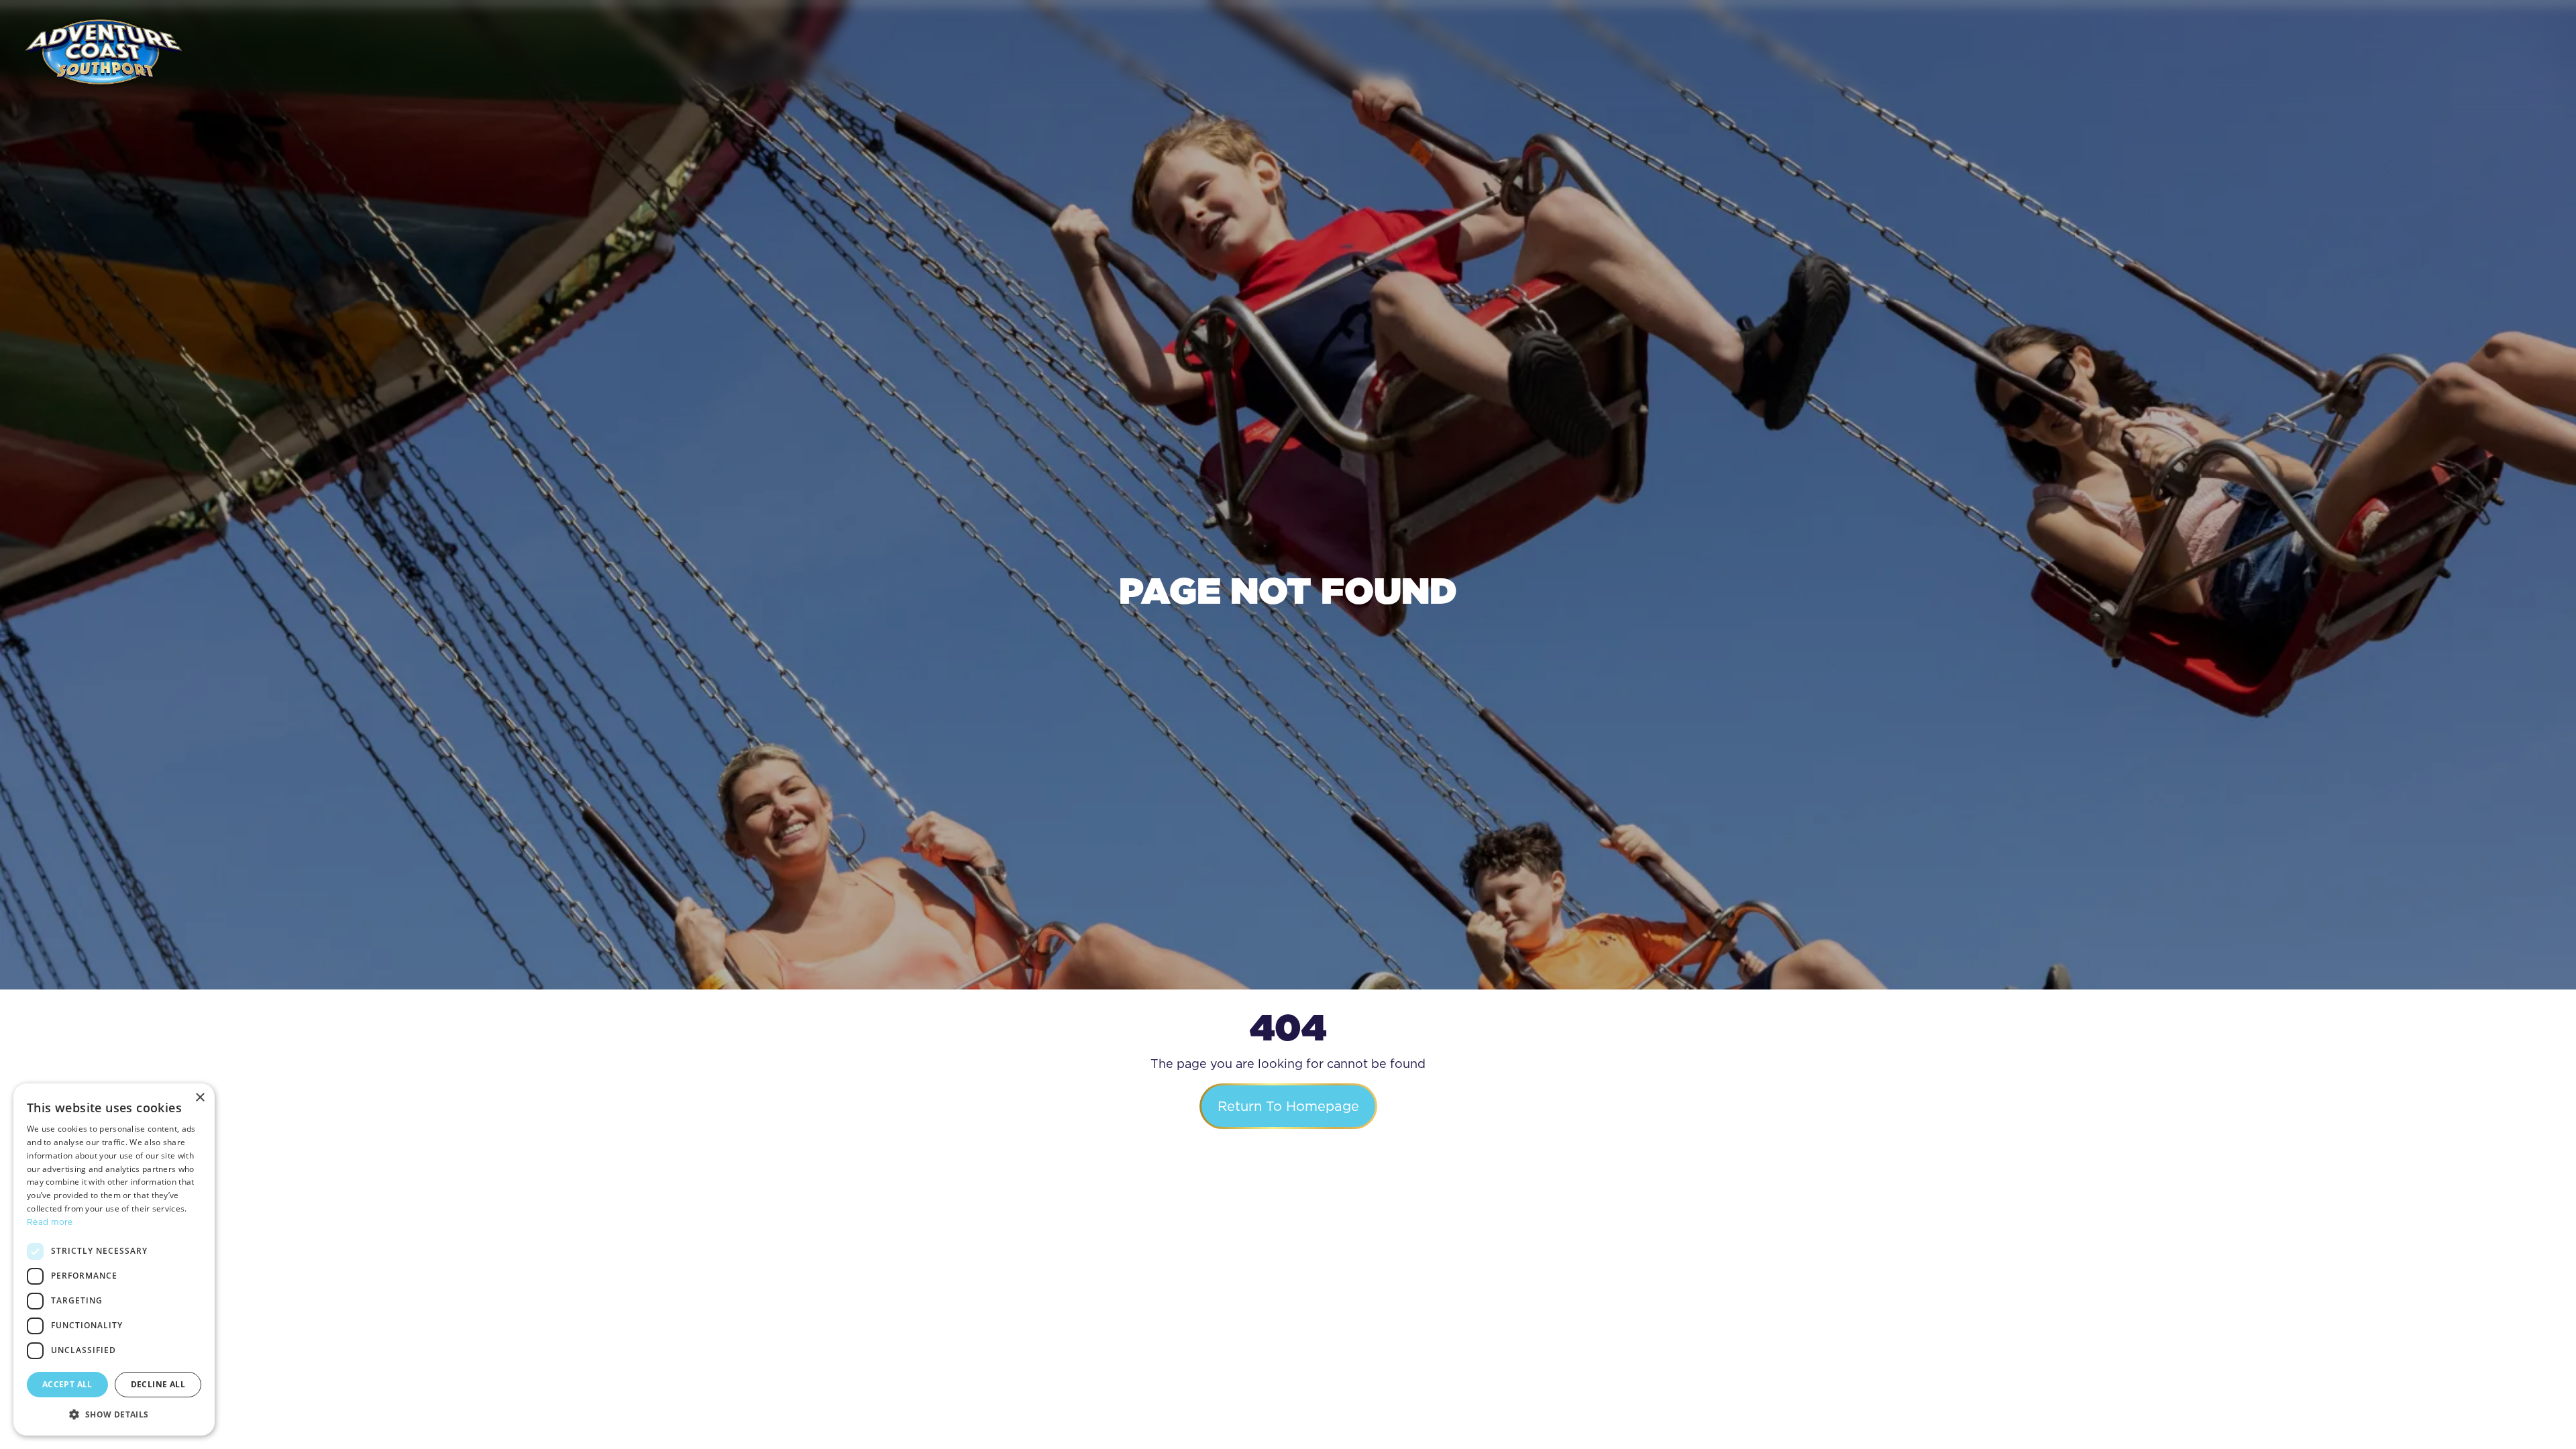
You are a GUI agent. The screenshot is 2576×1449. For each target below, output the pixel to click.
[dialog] (114, 1259)
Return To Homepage (1288, 1106)
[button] (114, 1414)
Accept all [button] (67, 1384)
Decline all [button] (158, 1384)
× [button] (200, 1098)
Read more (50, 1222)
